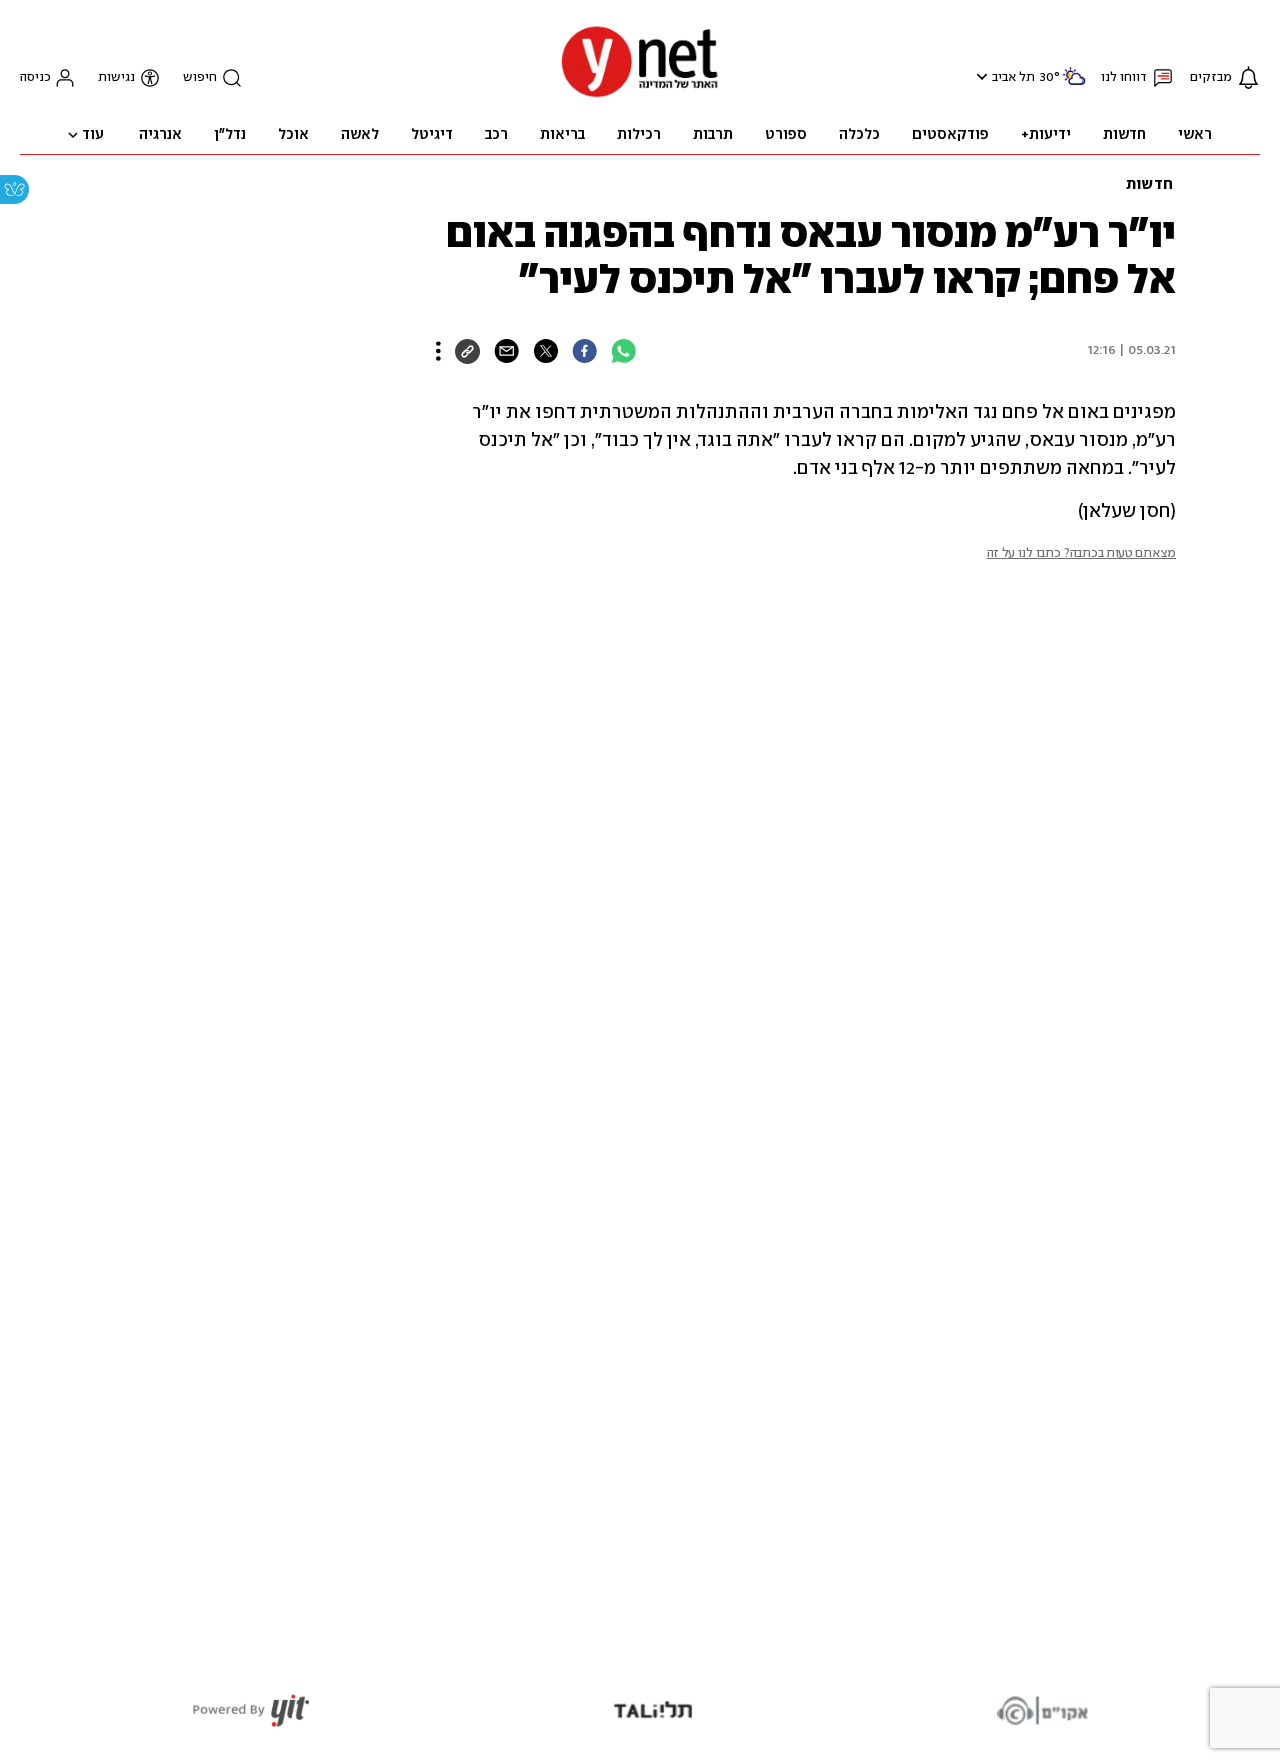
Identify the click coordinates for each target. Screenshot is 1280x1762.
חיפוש (200, 77)
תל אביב (1013, 77)
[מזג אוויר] (1074, 84)
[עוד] (438, 351)
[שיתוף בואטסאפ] (623, 351)
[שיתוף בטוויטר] (545, 351)
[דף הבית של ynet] (640, 95)
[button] (979, 76)
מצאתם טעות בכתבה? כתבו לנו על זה (1081, 553)
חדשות (1149, 185)
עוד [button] (93, 135)
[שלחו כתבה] (506, 351)
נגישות (116, 77)
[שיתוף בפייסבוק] (584, 351)
